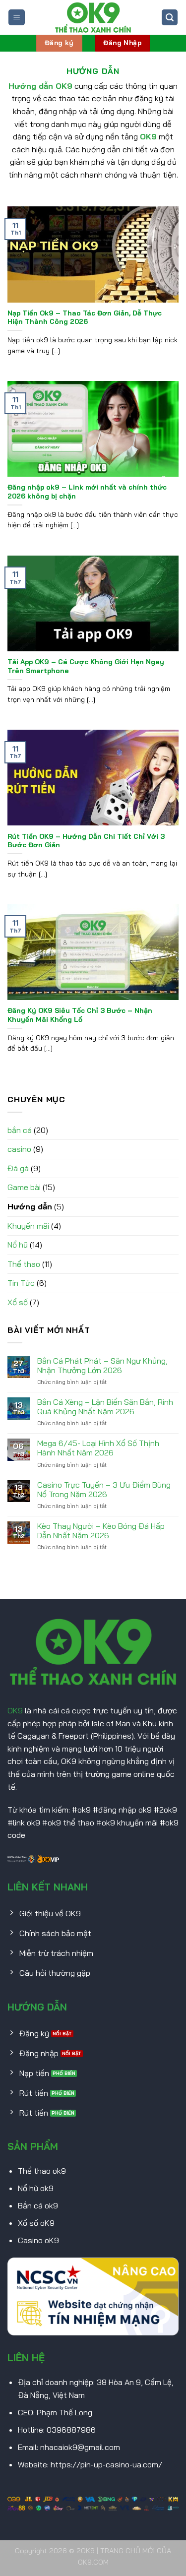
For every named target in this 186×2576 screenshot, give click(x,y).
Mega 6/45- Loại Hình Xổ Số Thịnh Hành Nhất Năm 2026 (98, 1448)
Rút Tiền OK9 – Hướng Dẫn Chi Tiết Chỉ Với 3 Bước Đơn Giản (86, 841)
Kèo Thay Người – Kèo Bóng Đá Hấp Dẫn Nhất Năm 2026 (101, 1531)
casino (19, 1149)
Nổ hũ (18, 1245)
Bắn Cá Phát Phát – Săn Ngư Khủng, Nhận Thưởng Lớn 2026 (102, 1366)
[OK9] (93, 17)
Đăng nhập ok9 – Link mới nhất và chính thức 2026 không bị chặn (87, 491)
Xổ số (18, 1302)
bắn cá (20, 1130)
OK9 (15, 1710)
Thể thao (24, 1264)
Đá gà (18, 1168)
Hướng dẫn (30, 1206)
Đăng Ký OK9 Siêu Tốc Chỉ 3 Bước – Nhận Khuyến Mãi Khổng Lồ (80, 1015)
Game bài (24, 1187)
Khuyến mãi (28, 1226)
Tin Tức (21, 1283)
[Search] (170, 18)
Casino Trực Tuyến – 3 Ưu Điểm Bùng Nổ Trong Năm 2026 (104, 1490)
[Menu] (17, 18)
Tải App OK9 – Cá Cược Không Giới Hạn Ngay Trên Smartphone (86, 666)
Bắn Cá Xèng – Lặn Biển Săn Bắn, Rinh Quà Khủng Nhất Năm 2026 (105, 1407)
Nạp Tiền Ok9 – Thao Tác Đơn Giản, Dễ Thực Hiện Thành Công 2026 (85, 317)
